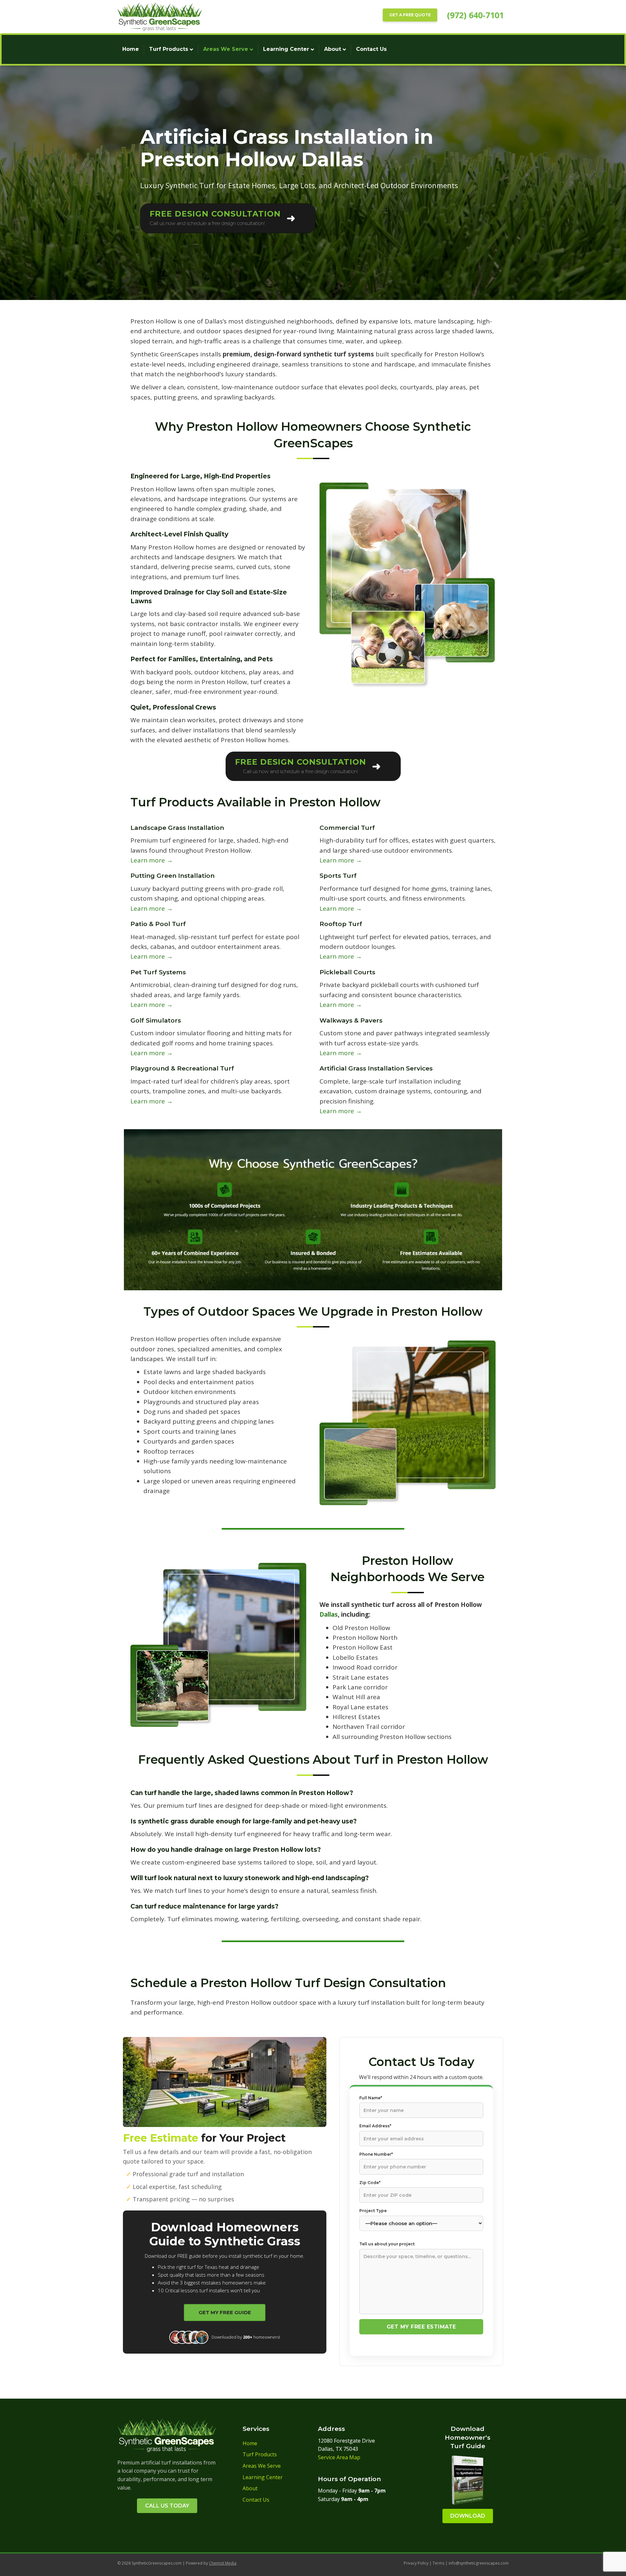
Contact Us (371, 49)
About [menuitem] (250, 2488)
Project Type (373, 2211)
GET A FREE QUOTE (410, 15)
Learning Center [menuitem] (263, 2477)
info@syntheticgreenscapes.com (479, 2563)
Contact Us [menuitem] (256, 2500)
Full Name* (371, 2098)
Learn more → (152, 860)
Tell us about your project (387, 2244)
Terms (438, 2563)
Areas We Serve (226, 49)
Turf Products (169, 49)
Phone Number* (376, 2154)
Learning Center (286, 49)
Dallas (329, 1614)
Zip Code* (370, 2183)
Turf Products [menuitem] (260, 2454)
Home (131, 49)
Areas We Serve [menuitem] (262, 2466)
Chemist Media (223, 2563)
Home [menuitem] (250, 2443)
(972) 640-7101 (475, 15)
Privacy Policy (416, 2563)
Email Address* (375, 2126)
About (333, 49)
